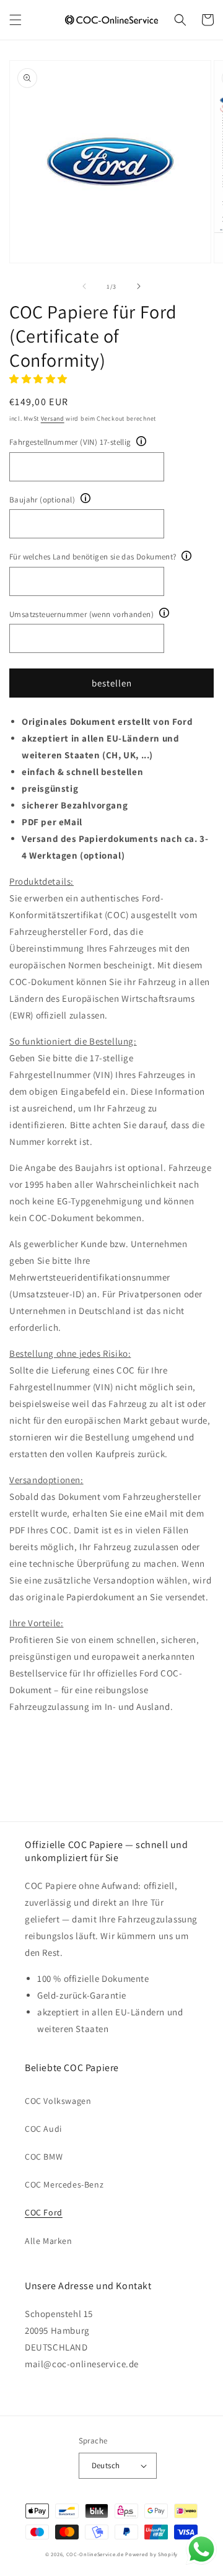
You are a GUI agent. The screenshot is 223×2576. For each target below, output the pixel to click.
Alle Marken (49, 2241)
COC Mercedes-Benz (64, 2184)
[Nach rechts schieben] (139, 286)
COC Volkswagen (58, 2101)
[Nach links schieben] (84, 286)
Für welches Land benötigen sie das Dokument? (93, 557)
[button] (15, 20)
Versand (53, 418)
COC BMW (44, 2157)
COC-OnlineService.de (95, 2554)
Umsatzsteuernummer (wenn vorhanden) (81, 614)
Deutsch (106, 2465)
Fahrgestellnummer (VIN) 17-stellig (70, 442)
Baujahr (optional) (42, 500)
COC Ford (44, 2212)
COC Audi (43, 2129)
